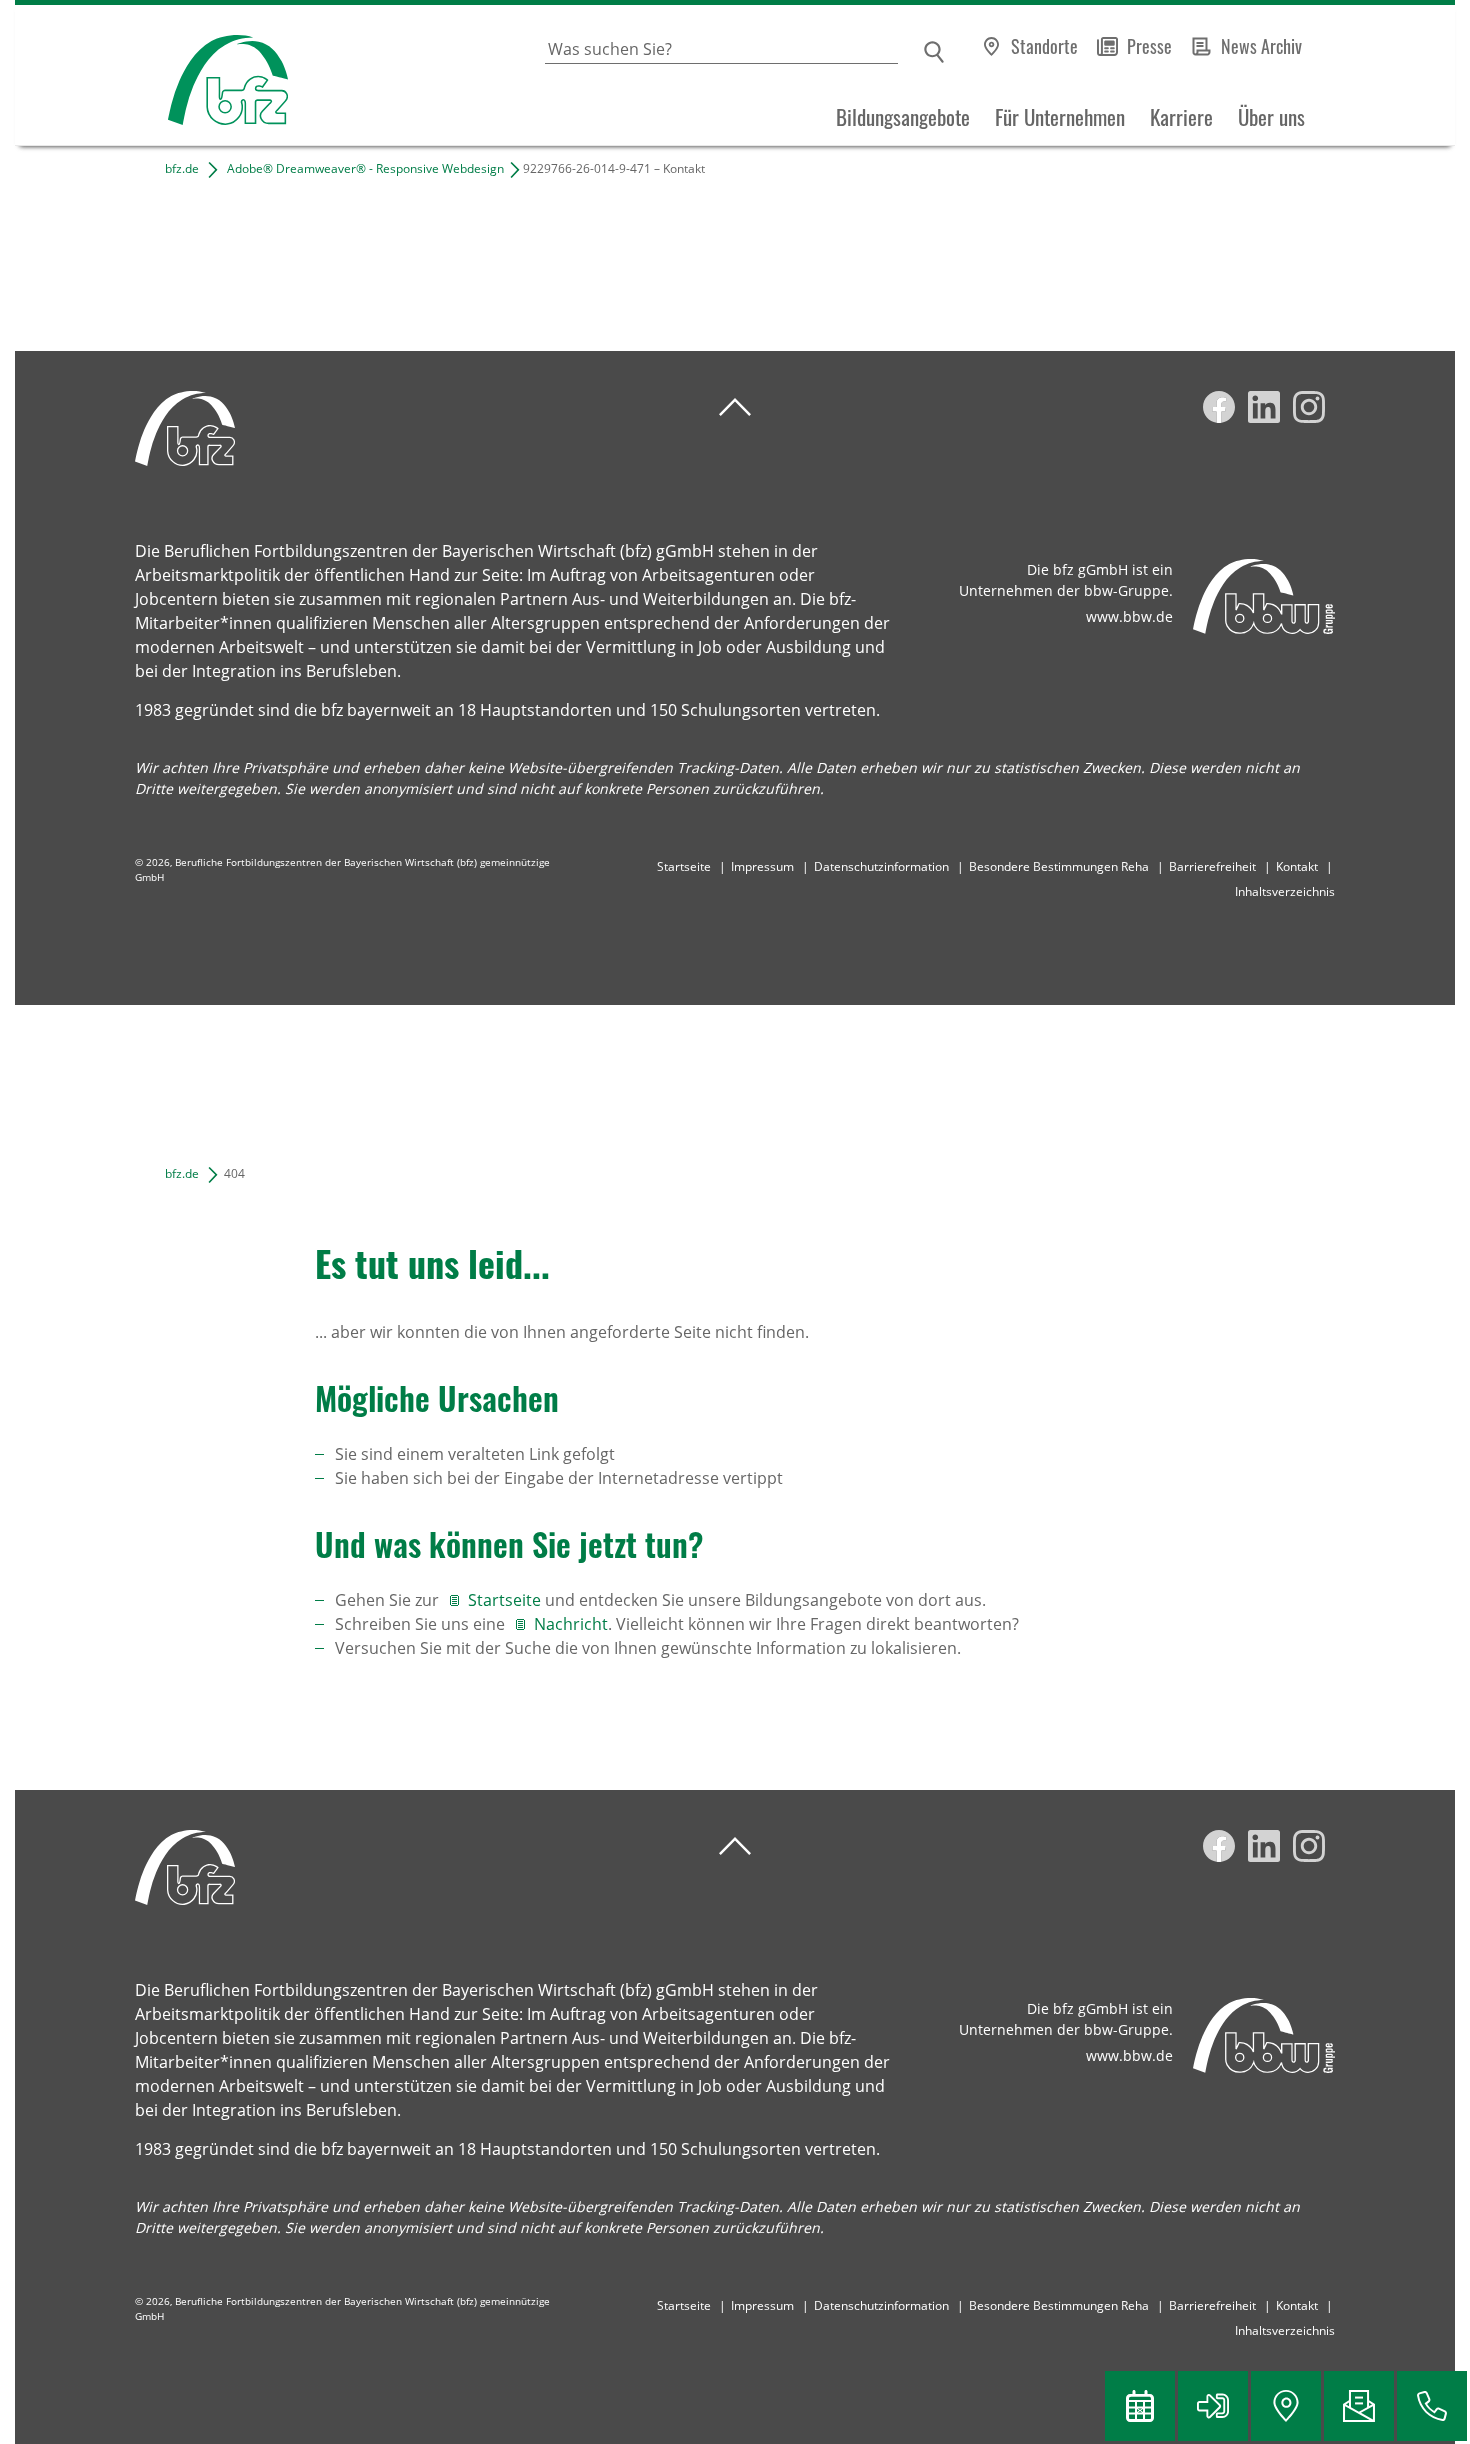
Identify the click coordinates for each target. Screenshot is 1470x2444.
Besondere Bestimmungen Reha (1059, 866)
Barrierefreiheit (1212, 866)
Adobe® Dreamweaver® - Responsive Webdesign (365, 168)
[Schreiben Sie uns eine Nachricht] (1359, 2406)
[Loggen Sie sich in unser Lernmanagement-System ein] (1213, 2406)
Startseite (684, 866)
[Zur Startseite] (151, 75)
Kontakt (1297, 866)
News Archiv (1261, 46)
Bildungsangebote (903, 117)
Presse (1149, 46)
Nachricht (571, 1624)
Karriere (1181, 117)
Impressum (762, 866)
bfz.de (182, 168)
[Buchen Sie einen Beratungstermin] (1140, 2406)
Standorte (1044, 46)
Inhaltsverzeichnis (1285, 891)
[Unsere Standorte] (1286, 2406)
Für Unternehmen (1060, 117)
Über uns (1271, 117)
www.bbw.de (1129, 616)
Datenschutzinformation (881, 866)
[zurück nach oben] (735, 407)
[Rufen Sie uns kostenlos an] (1432, 2406)
